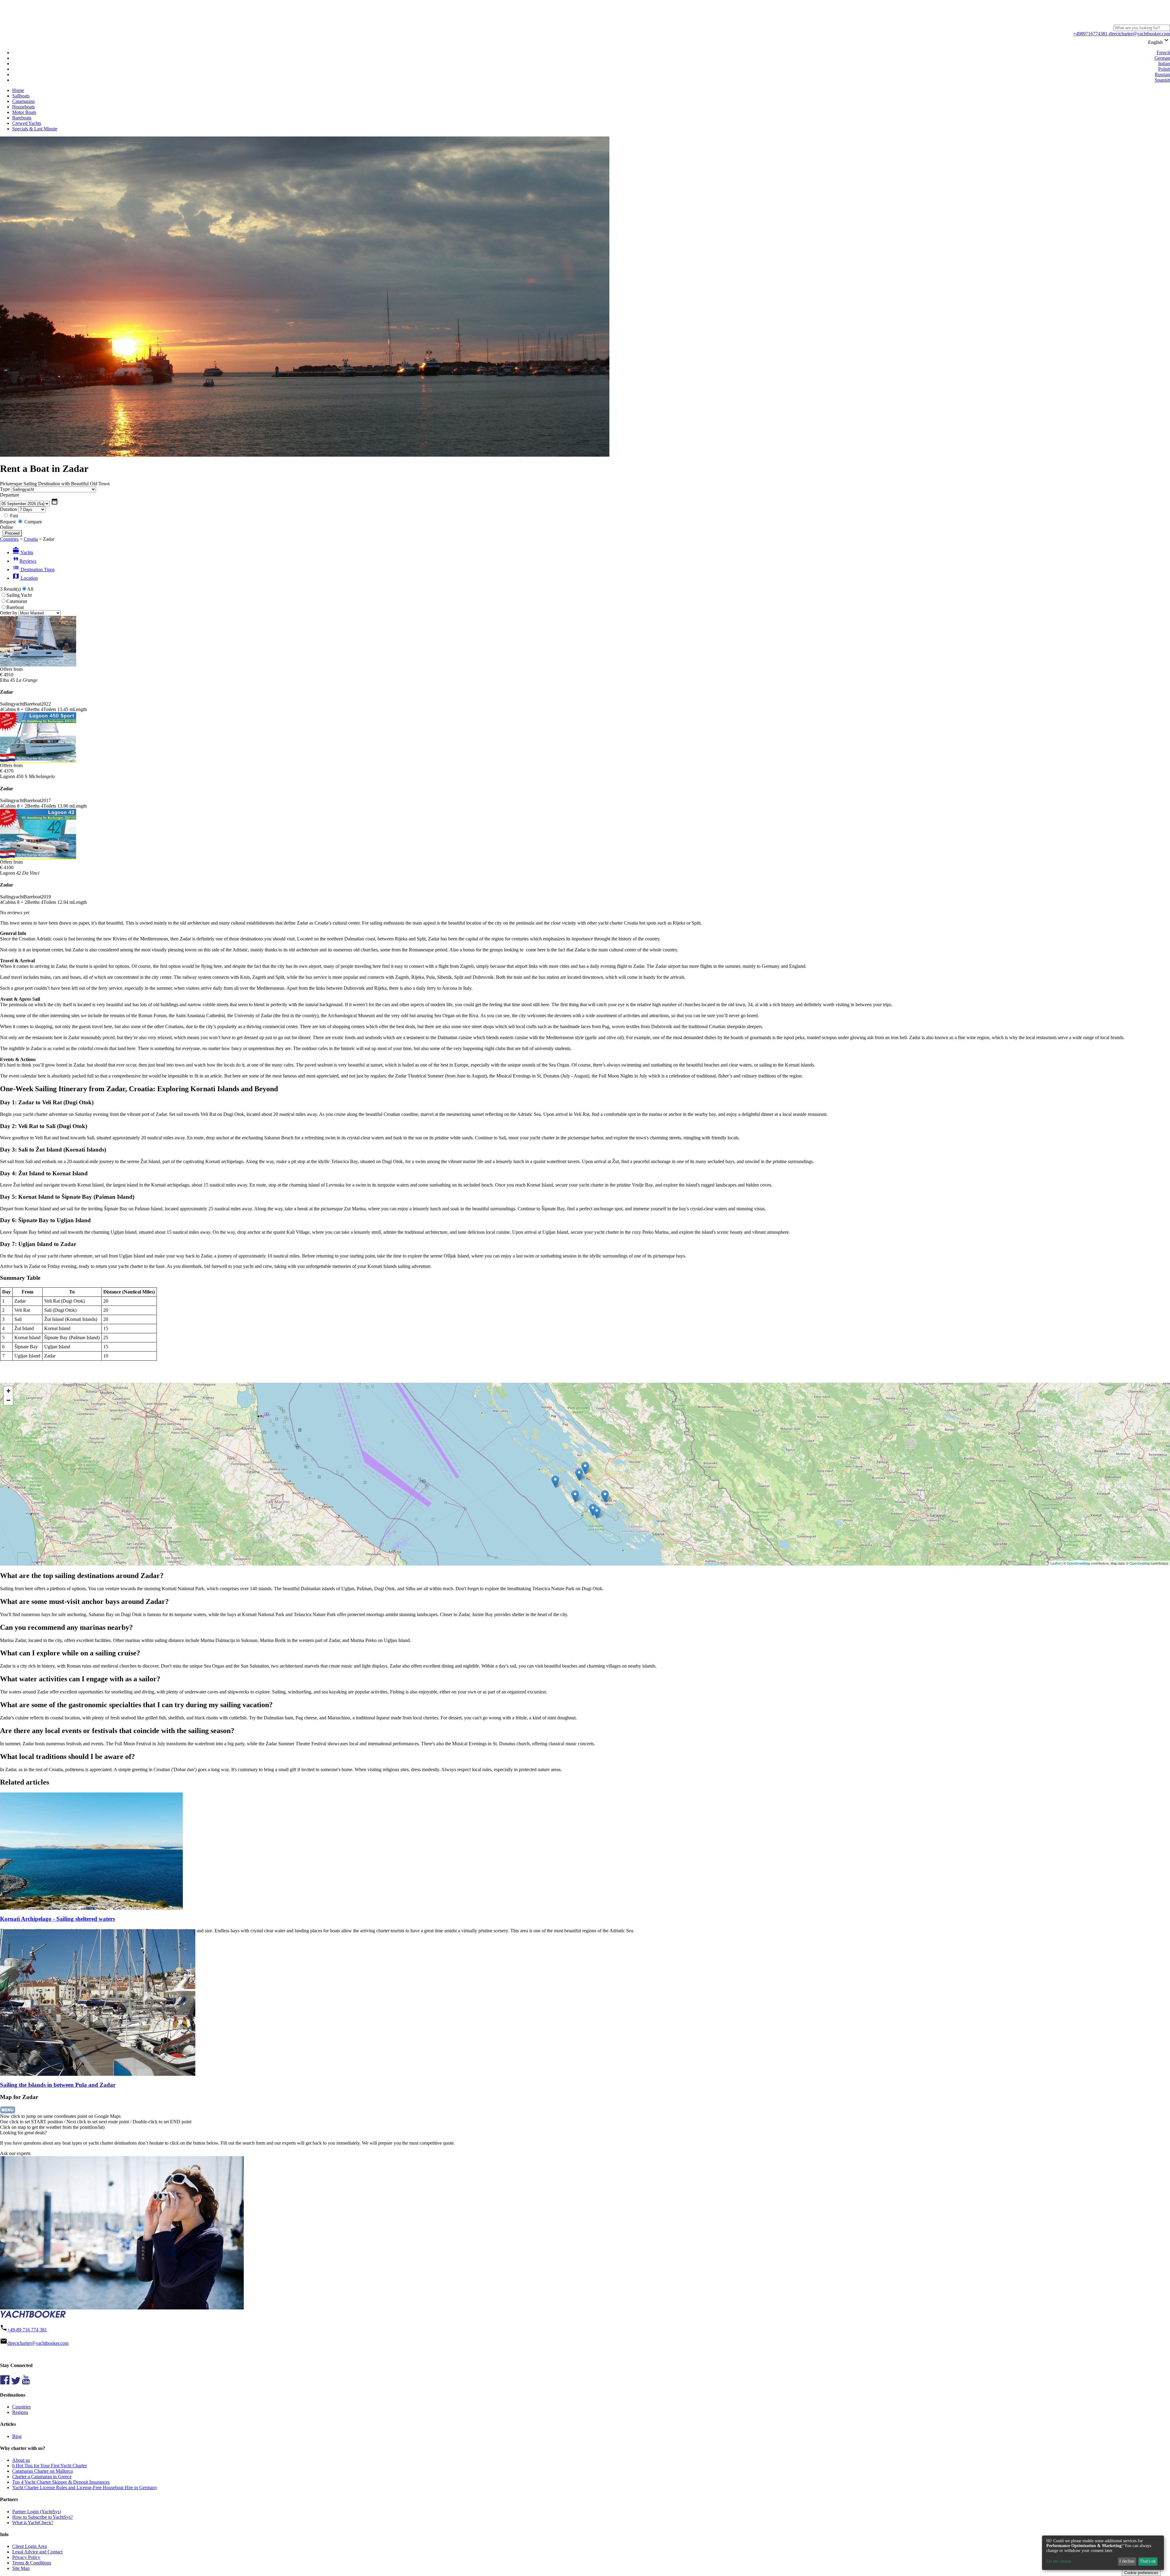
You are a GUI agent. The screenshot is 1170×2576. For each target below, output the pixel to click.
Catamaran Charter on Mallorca (43, 2471)
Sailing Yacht (19, 595)
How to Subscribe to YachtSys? (43, 2517)
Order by (9, 613)
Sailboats (21, 96)
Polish (1164, 69)
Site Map (21, 2568)
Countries (9, 539)
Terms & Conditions (32, 2563)
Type (5, 489)
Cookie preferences (1141, 2573)
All (30, 589)
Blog (17, 2436)
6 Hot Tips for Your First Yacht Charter (50, 2466)
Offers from (11, 669)
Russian (1162, 74)
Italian (1164, 64)
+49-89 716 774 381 (27, 2330)
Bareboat (15, 607)
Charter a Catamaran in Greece (42, 2477)
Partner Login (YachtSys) (37, 2512)
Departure (10, 495)
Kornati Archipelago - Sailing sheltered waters (57, 1919)
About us (21, 2460)
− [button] (8, 1400)
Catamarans (23, 101)
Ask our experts (15, 2153)
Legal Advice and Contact (37, 2552)
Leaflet (1056, 1563)
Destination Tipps (33, 570)
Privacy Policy (26, 2557)
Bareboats (22, 118)
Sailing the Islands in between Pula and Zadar (58, 2085)
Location (25, 578)
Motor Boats (24, 112)
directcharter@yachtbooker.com (1139, 34)
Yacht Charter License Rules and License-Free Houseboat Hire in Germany (85, 2488)
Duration (9, 509)
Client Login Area (30, 2546)
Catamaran (17, 601)
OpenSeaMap (1140, 1563)
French (1163, 53)
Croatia (31, 539)
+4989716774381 (1090, 34)
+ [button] (8, 1391)
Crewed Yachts (27, 123)
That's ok (1148, 2561)
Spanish (1162, 80)
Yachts (23, 552)
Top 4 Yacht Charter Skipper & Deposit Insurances (61, 2482)
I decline (1127, 2561)
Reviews (24, 561)
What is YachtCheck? (33, 2523)
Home (18, 90)
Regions (20, 2412)
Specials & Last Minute (35, 129)
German (1162, 58)
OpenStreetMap (1078, 1563)
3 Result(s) (10, 589)
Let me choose (1059, 2561)
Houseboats (23, 107)
